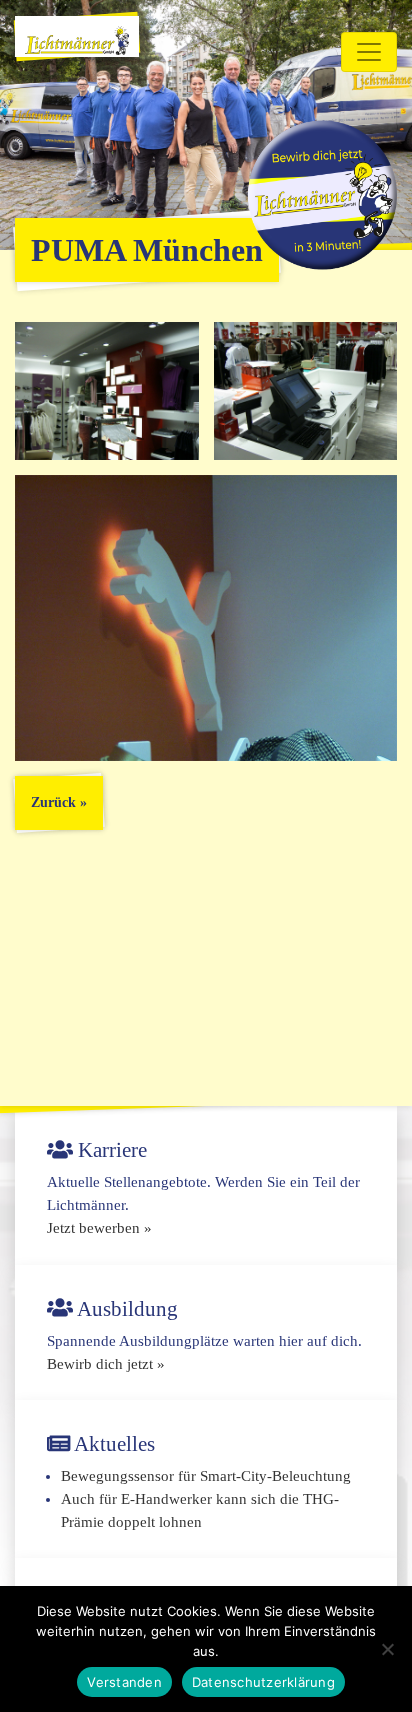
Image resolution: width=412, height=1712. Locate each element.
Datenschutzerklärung (263, 1682)
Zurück (53, 802)
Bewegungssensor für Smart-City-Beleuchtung (206, 1476)
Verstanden (124, 1682)
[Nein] (387, 1649)
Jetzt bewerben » (99, 1228)
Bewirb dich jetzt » (106, 1364)
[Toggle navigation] (369, 52)
